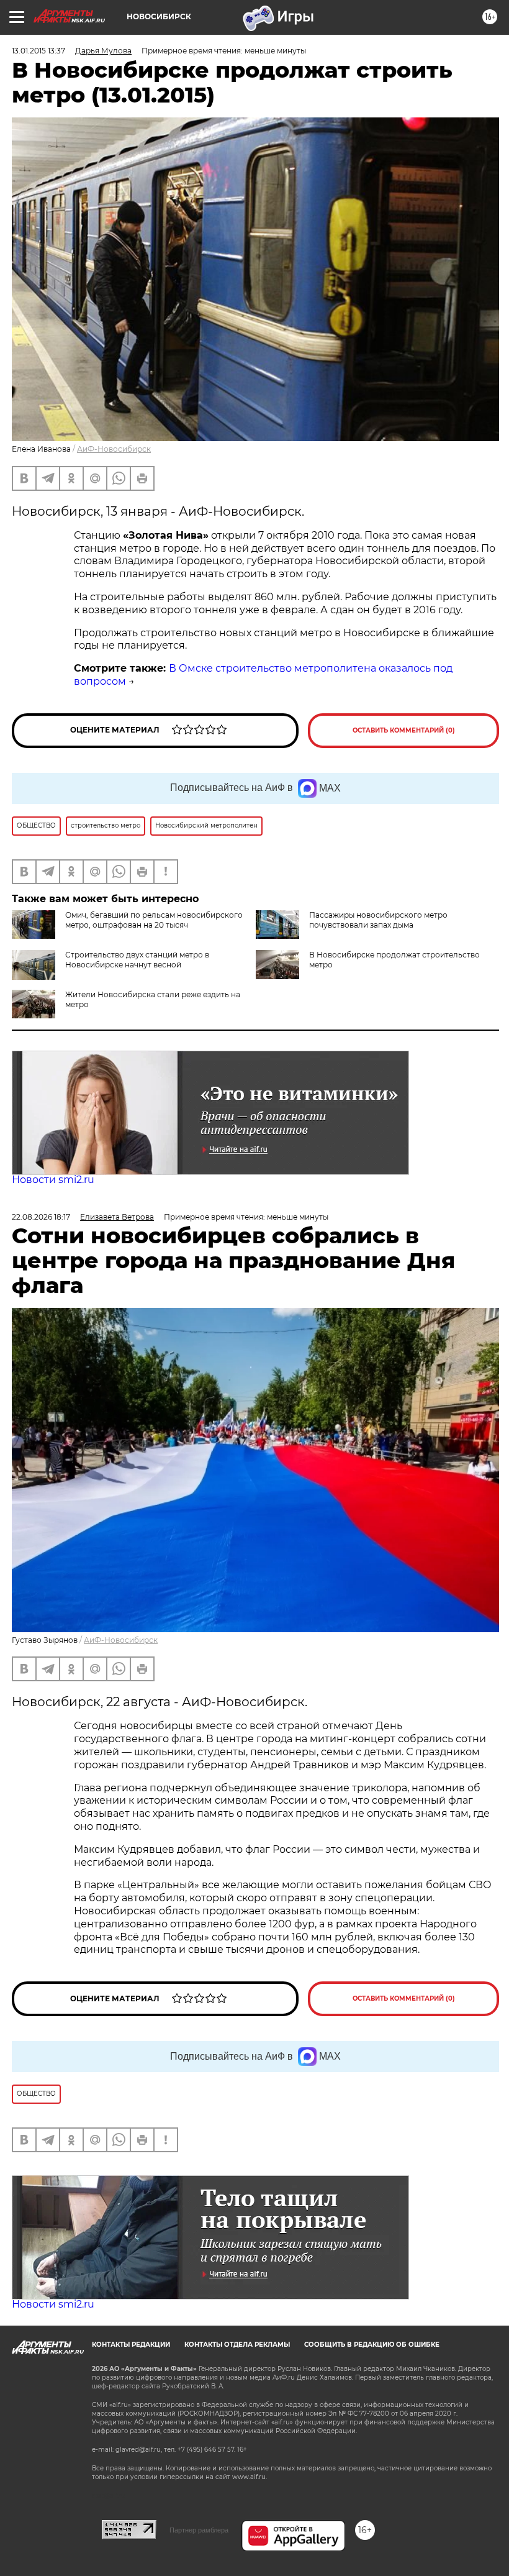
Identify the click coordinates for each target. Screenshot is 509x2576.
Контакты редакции (131, 2345)
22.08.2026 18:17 (41, 1217)
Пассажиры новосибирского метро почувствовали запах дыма (378, 920)
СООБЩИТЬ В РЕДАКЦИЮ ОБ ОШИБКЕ (372, 2345)
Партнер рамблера (199, 2530)
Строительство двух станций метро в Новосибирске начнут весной (137, 960)
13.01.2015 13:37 (38, 51)
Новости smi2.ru (53, 1180)
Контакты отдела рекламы (237, 2345)
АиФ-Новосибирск (114, 449)
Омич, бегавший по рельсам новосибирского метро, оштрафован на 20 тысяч (154, 920)
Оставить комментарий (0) (404, 730)
